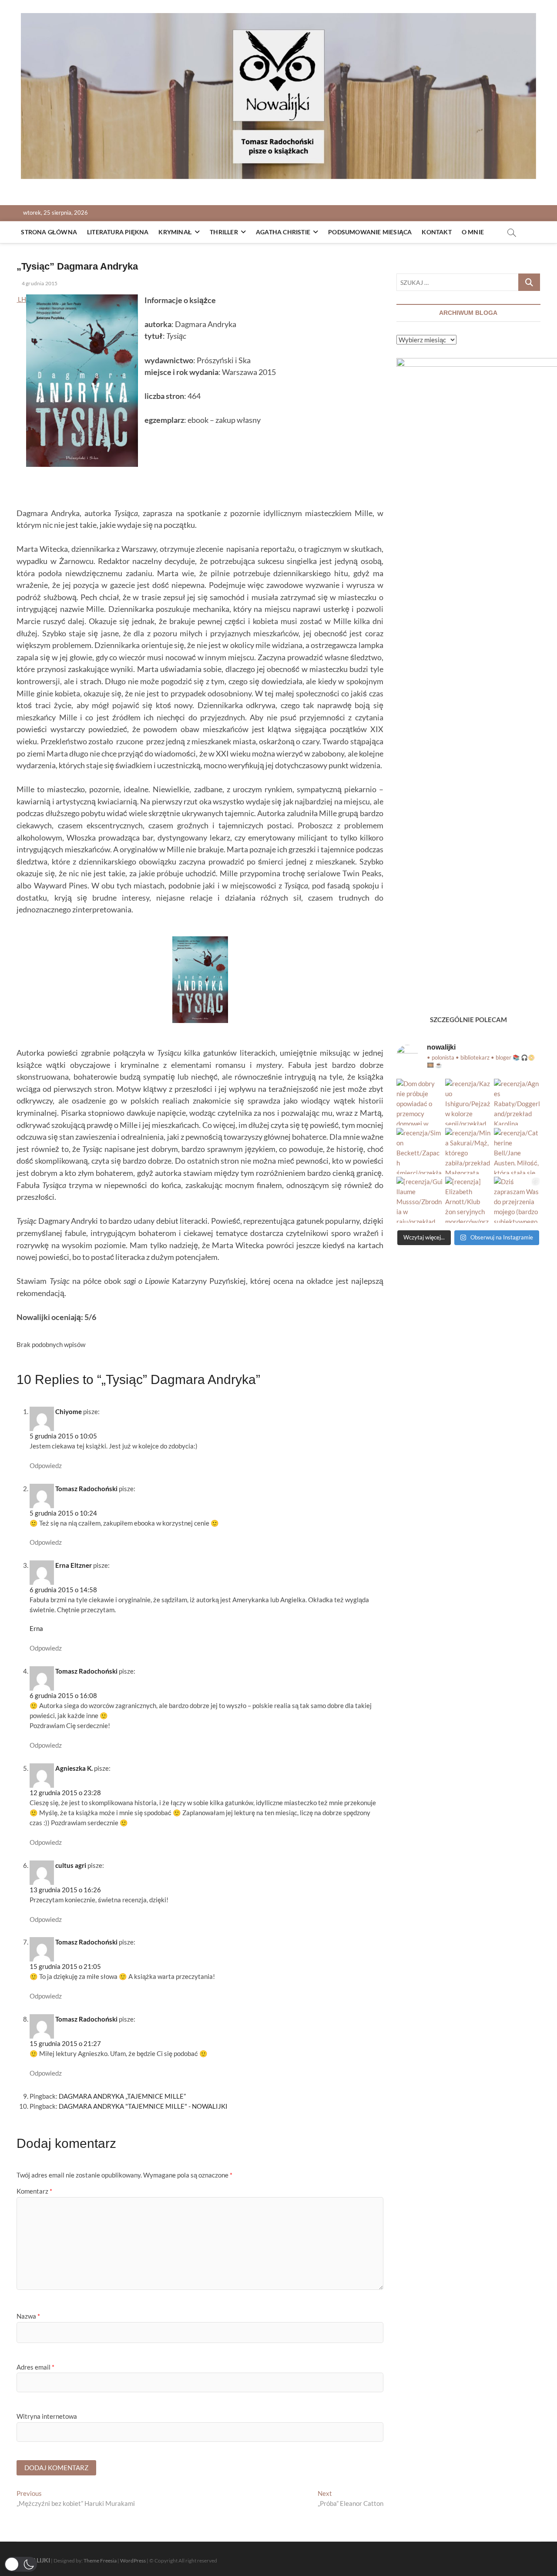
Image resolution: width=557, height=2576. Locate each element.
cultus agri (71, 1865)
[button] (21, 2564)
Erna (36, 1628)
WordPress (133, 2561)
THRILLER (224, 232)
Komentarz (34, 2191)
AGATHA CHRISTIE (283, 232)
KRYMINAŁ (175, 232)
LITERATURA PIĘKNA (118, 232)
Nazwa (28, 2316)
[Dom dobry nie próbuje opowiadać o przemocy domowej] (419, 1102)
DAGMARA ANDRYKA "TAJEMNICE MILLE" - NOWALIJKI (143, 2106)
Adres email (35, 2367)
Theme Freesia (100, 2561)
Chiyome (69, 1411)
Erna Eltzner (74, 1565)
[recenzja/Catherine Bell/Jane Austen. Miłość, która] (517, 1151)
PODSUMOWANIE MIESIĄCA (370, 232)
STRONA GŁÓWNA (49, 232)
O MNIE (473, 232)
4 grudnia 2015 (39, 283)
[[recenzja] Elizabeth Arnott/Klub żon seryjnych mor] (468, 1200)
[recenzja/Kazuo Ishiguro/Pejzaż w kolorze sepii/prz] (468, 1102)
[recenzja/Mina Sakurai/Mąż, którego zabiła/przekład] (468, 1151)
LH (21, 299)
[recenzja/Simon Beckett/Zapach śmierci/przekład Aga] (419, 1151)
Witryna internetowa (47, 2416)
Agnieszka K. (74, 1768)
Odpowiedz (46, 1465)
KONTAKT (436, 232)
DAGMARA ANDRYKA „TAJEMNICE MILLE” (122, 2096)
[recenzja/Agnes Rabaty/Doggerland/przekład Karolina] (517, 1102)
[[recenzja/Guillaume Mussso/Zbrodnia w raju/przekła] (419, 1200)
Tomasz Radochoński (86, 1489)
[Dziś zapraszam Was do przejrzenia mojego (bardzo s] (517, 1200)
